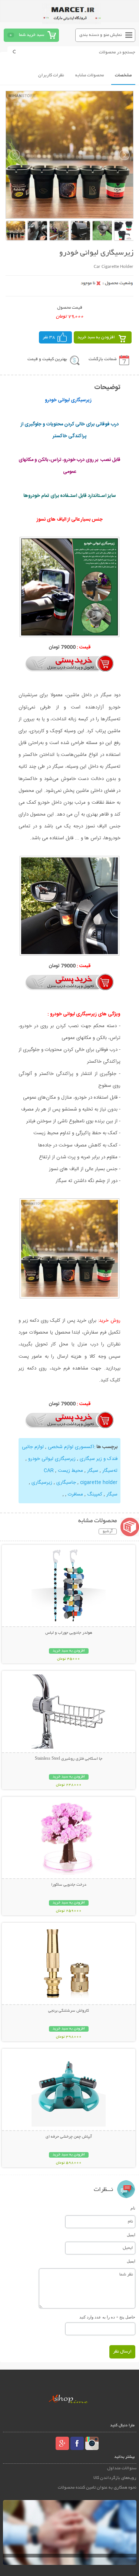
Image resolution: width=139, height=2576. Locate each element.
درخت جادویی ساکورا (69, 1885)
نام (133, 2208)
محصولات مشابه (90, 75)
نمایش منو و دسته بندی (101, 35)
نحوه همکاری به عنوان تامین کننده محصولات (97, 2488)
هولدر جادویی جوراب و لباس (69, 1633)
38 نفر (49, 337)
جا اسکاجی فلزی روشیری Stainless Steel (69, 1759)
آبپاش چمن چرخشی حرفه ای (69, 2137)
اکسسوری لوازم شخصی (71, 1447)
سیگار (93, 1471)
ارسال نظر (122, 2352)
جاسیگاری (65, 1483)
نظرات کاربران (51, 75)
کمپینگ (95, 1494)
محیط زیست (70, 1471)
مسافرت (75, 1494)
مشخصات (123, 75)
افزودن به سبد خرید (96, 337)
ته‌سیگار (110, 1471)
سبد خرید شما (32, 35)
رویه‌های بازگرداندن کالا (115, 2478)
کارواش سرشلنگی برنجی (69, 2011)
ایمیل (131, 2235)
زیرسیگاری (41, 1483)
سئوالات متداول (122, 2468)
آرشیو (108, 1531)
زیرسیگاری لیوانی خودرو (52, 1459)
